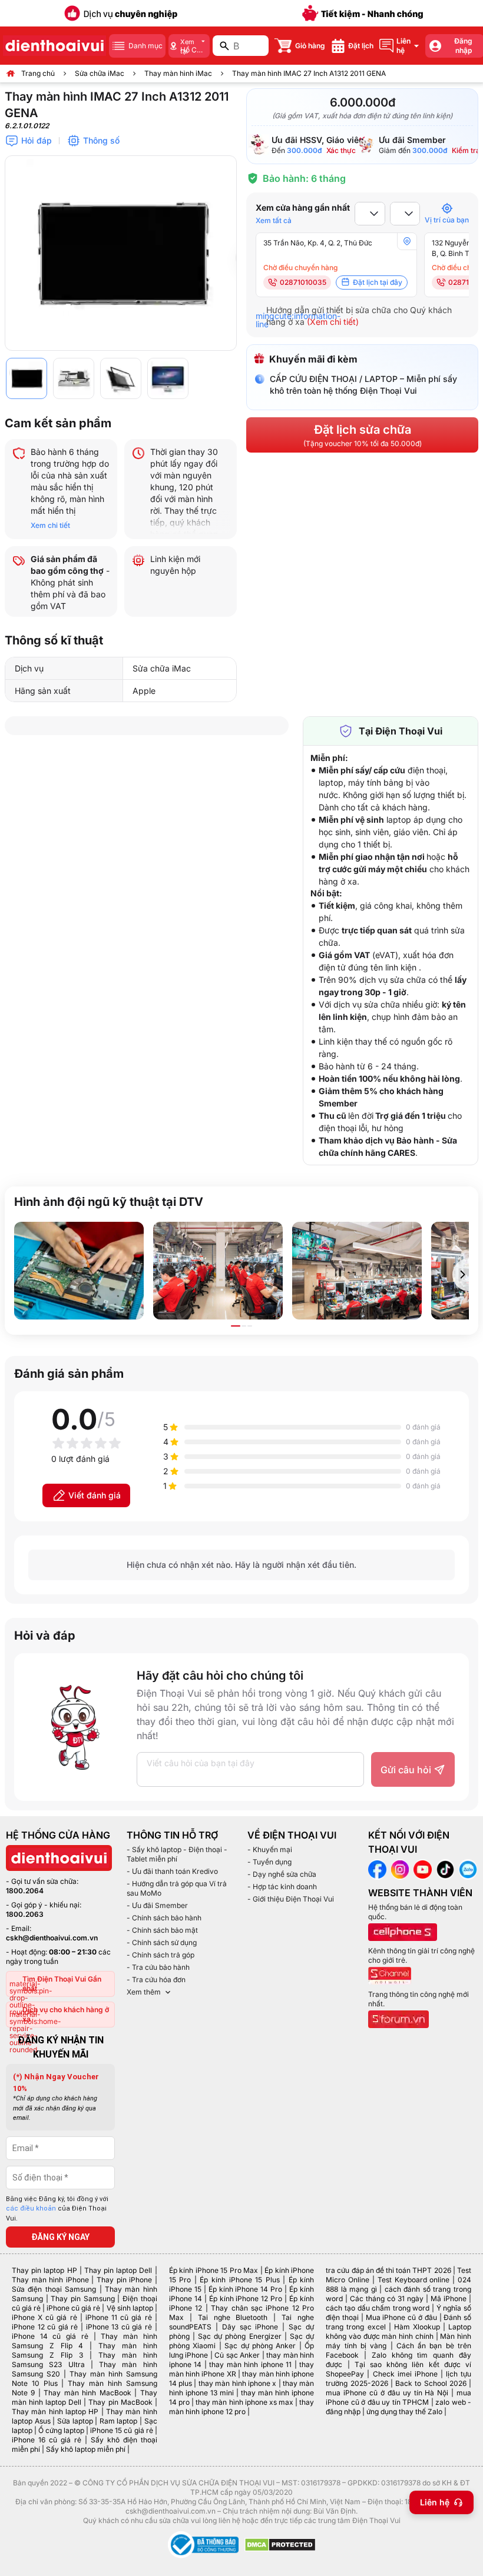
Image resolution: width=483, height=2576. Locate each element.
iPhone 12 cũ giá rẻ (45, 2327)
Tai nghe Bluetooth (233, 2317)
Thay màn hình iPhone (50, 2280)
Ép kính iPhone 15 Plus (239, 2280)
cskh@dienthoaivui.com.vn (52, 1938)
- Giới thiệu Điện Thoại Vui (291, 1899)
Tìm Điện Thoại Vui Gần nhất (62, 1984)
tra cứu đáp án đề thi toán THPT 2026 (388, 2270)
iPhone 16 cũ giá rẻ (47, 2440)
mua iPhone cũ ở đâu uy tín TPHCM (398, 2397)
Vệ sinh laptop (130, 2308)
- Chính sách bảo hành (164, 1918)
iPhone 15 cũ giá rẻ (121, 2430)
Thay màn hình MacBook (87, 2393)
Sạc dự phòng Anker (260, 2346)
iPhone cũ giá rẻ (73, 2308)
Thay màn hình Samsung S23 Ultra (85, 2360)
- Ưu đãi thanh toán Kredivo (172, 1871)
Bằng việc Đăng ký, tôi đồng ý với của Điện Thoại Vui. (57, 2209)
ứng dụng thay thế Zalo (404, 2412)
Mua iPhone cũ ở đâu (401, 2317)
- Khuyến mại (270, 1849)
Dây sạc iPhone (250, 2327)
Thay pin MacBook (120, 2402)
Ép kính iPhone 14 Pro (246, 2289)
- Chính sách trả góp (161, 1955)
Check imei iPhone (405, 2374)
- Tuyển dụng (269, 1862)
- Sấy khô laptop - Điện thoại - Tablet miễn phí (177, 1854)
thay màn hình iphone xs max (244, 2402)
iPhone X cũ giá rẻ (44, 2317)
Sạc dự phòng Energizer (240, 2336)
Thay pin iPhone (124, 2280)
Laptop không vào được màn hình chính (398, 2331)
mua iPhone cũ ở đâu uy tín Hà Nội (387, 2393)
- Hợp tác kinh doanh (282, 1887)
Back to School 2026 (431, 2383)
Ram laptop (119, 2421)
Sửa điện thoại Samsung (54, 2289)
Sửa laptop (75, 2421)
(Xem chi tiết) (333, 322)
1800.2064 (25, 1891)
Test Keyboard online (414, 2280)
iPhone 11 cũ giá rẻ (119, 2317)
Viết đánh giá (95, 1495)
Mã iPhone (449, 2299)
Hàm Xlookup (417, 2327)
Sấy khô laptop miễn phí (86, 2449)
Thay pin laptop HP (44, 2270)
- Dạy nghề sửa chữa (282, 1874)
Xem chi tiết (50, 525)
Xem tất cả (274, 220)
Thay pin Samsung (82, 2299)
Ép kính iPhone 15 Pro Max (214, 2270)
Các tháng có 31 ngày (387, 2299)
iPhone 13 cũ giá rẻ (119, 2327)
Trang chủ (38, 73)
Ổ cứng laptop (61, 2430)
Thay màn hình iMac (178, 73)
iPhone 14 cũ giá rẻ (50, 2336)
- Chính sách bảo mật (162, 1930)
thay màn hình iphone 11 (250, 2364)
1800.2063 (25, 1914)
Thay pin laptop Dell (118, 2270)
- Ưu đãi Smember (157, 1905)
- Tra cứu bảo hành (158, 1967)
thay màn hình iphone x (237, 2383)
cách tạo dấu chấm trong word (378, 2308)
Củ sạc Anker (237, 2355)
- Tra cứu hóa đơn (156, 1980)
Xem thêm (144, 1992)
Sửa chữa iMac (100, 73)
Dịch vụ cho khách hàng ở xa (66, 2014)
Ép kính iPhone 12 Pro (246, 2299)
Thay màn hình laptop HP (55, 2412)
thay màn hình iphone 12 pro (242, 2407)
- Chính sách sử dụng (162, 1942)
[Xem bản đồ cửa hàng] (407, 241)
